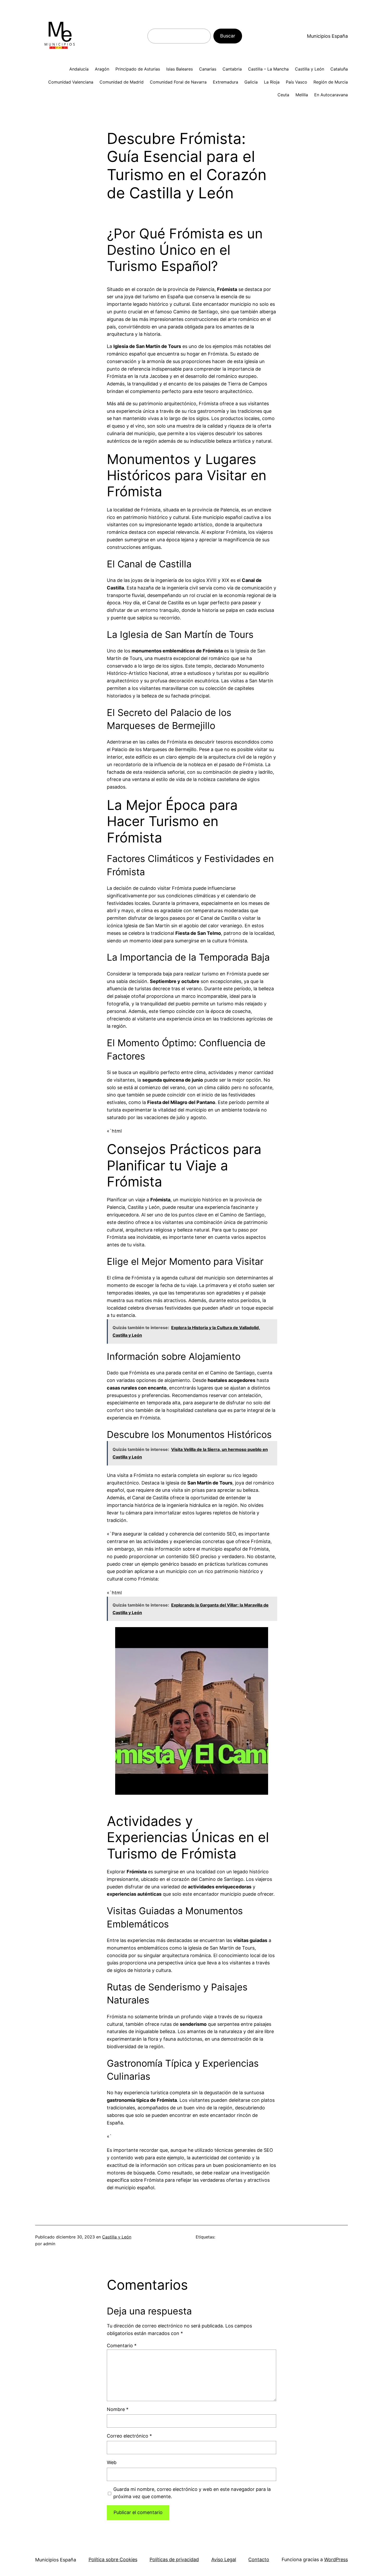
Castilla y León (117, 2237)
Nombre (118, 2409)
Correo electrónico (129, 2436)
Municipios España (327, 36)
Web (112, 2462)
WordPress (336, 2559)
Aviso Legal (224, 2559)
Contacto (259, 2559)
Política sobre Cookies (113, 2559)
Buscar (228, 36)
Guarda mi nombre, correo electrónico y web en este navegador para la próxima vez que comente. (192, 2493)
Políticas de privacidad (174, 2559)
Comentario (122, 2346)
